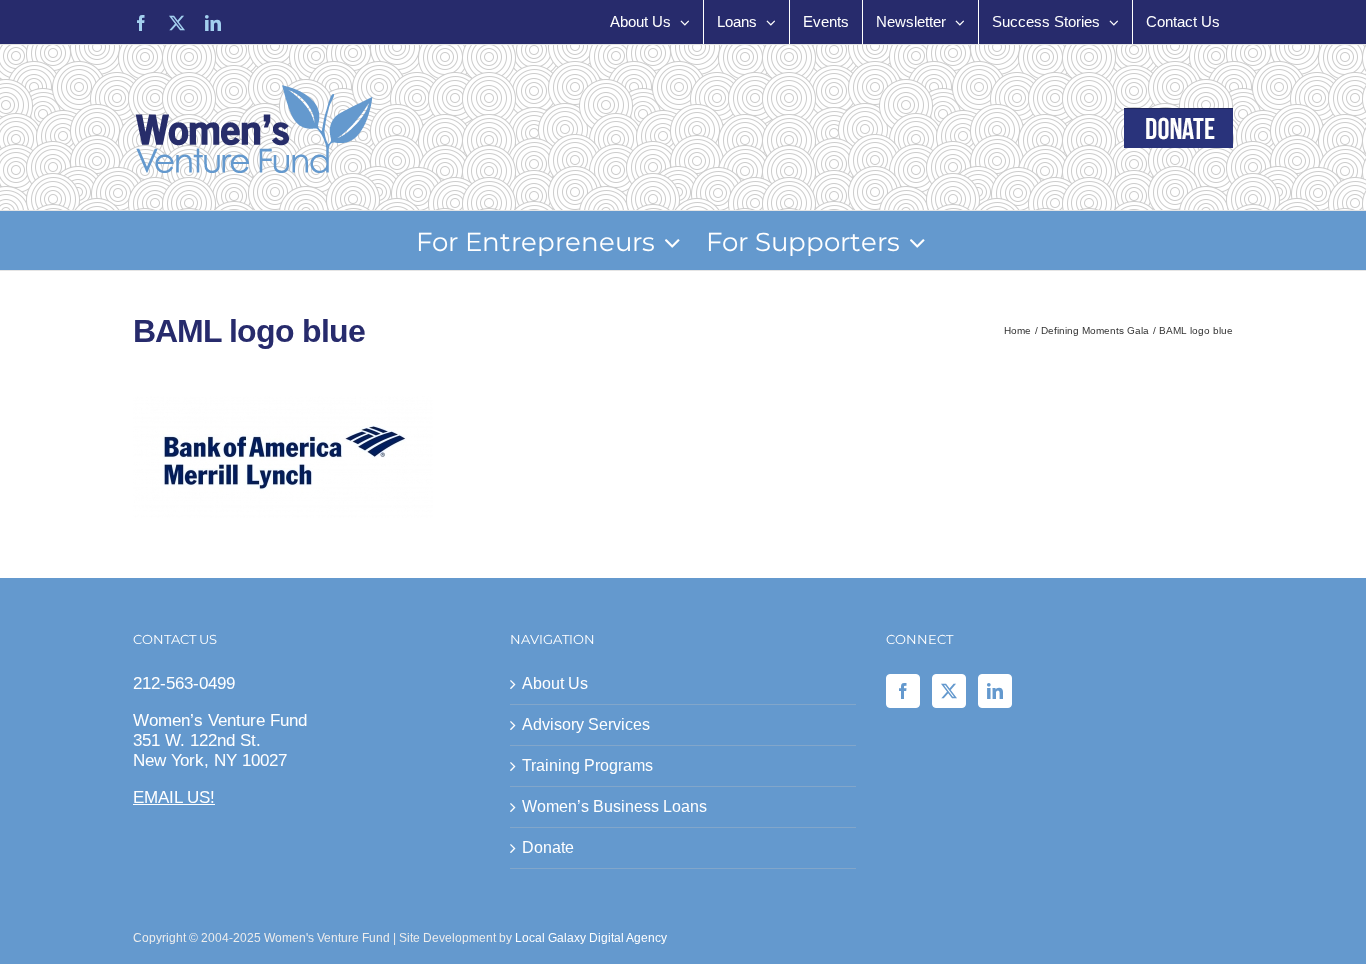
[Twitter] (949, 691)
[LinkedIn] (995, 691)
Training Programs (587, 765)
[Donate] (1178, 128)
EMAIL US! (174, 797)
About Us (555, 683)
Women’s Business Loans (614, 806)
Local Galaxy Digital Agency (591, 938)
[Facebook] (903, 691)
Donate (548, 847)
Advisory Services (586, 724)
